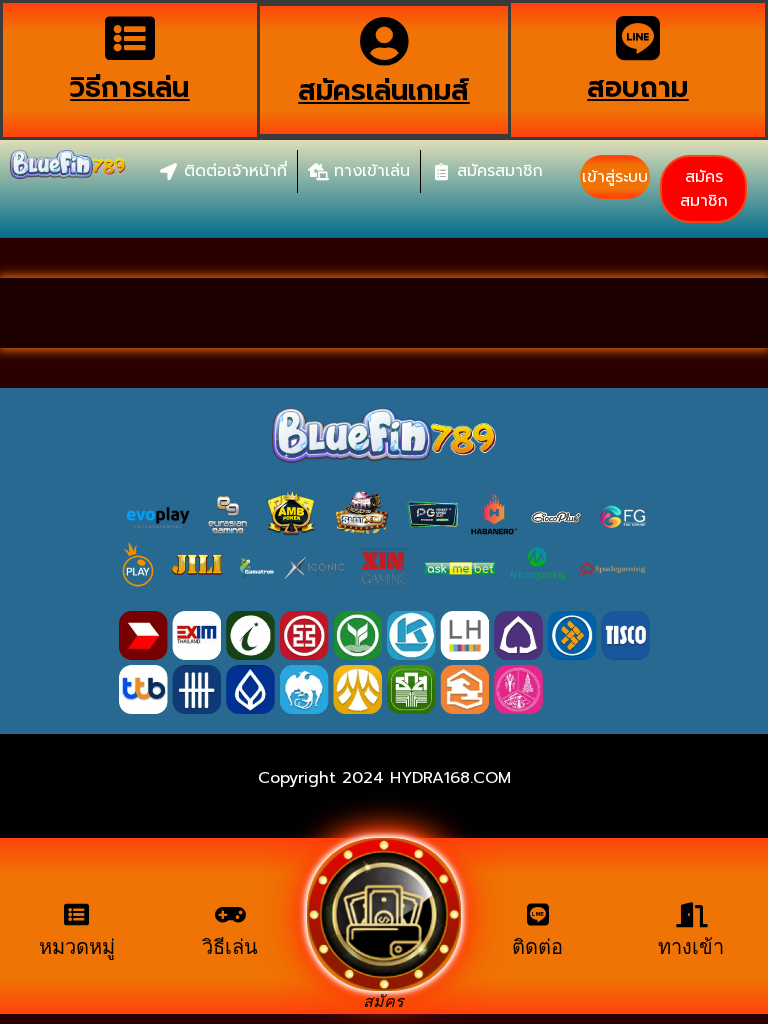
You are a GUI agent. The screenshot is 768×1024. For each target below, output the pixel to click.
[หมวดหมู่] (76, 914)
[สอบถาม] (638, 38)
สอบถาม (637, 87)
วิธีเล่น (230, 947)
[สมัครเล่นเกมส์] (384, 41)
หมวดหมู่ (77, 947)
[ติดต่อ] (537, 914)
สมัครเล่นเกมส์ (383, 90)
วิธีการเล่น (129, 87)
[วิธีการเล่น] (130, 38)
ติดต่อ (537, 947)
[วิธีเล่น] (230, 914)
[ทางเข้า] (691, 914)
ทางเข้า (691, 947)
